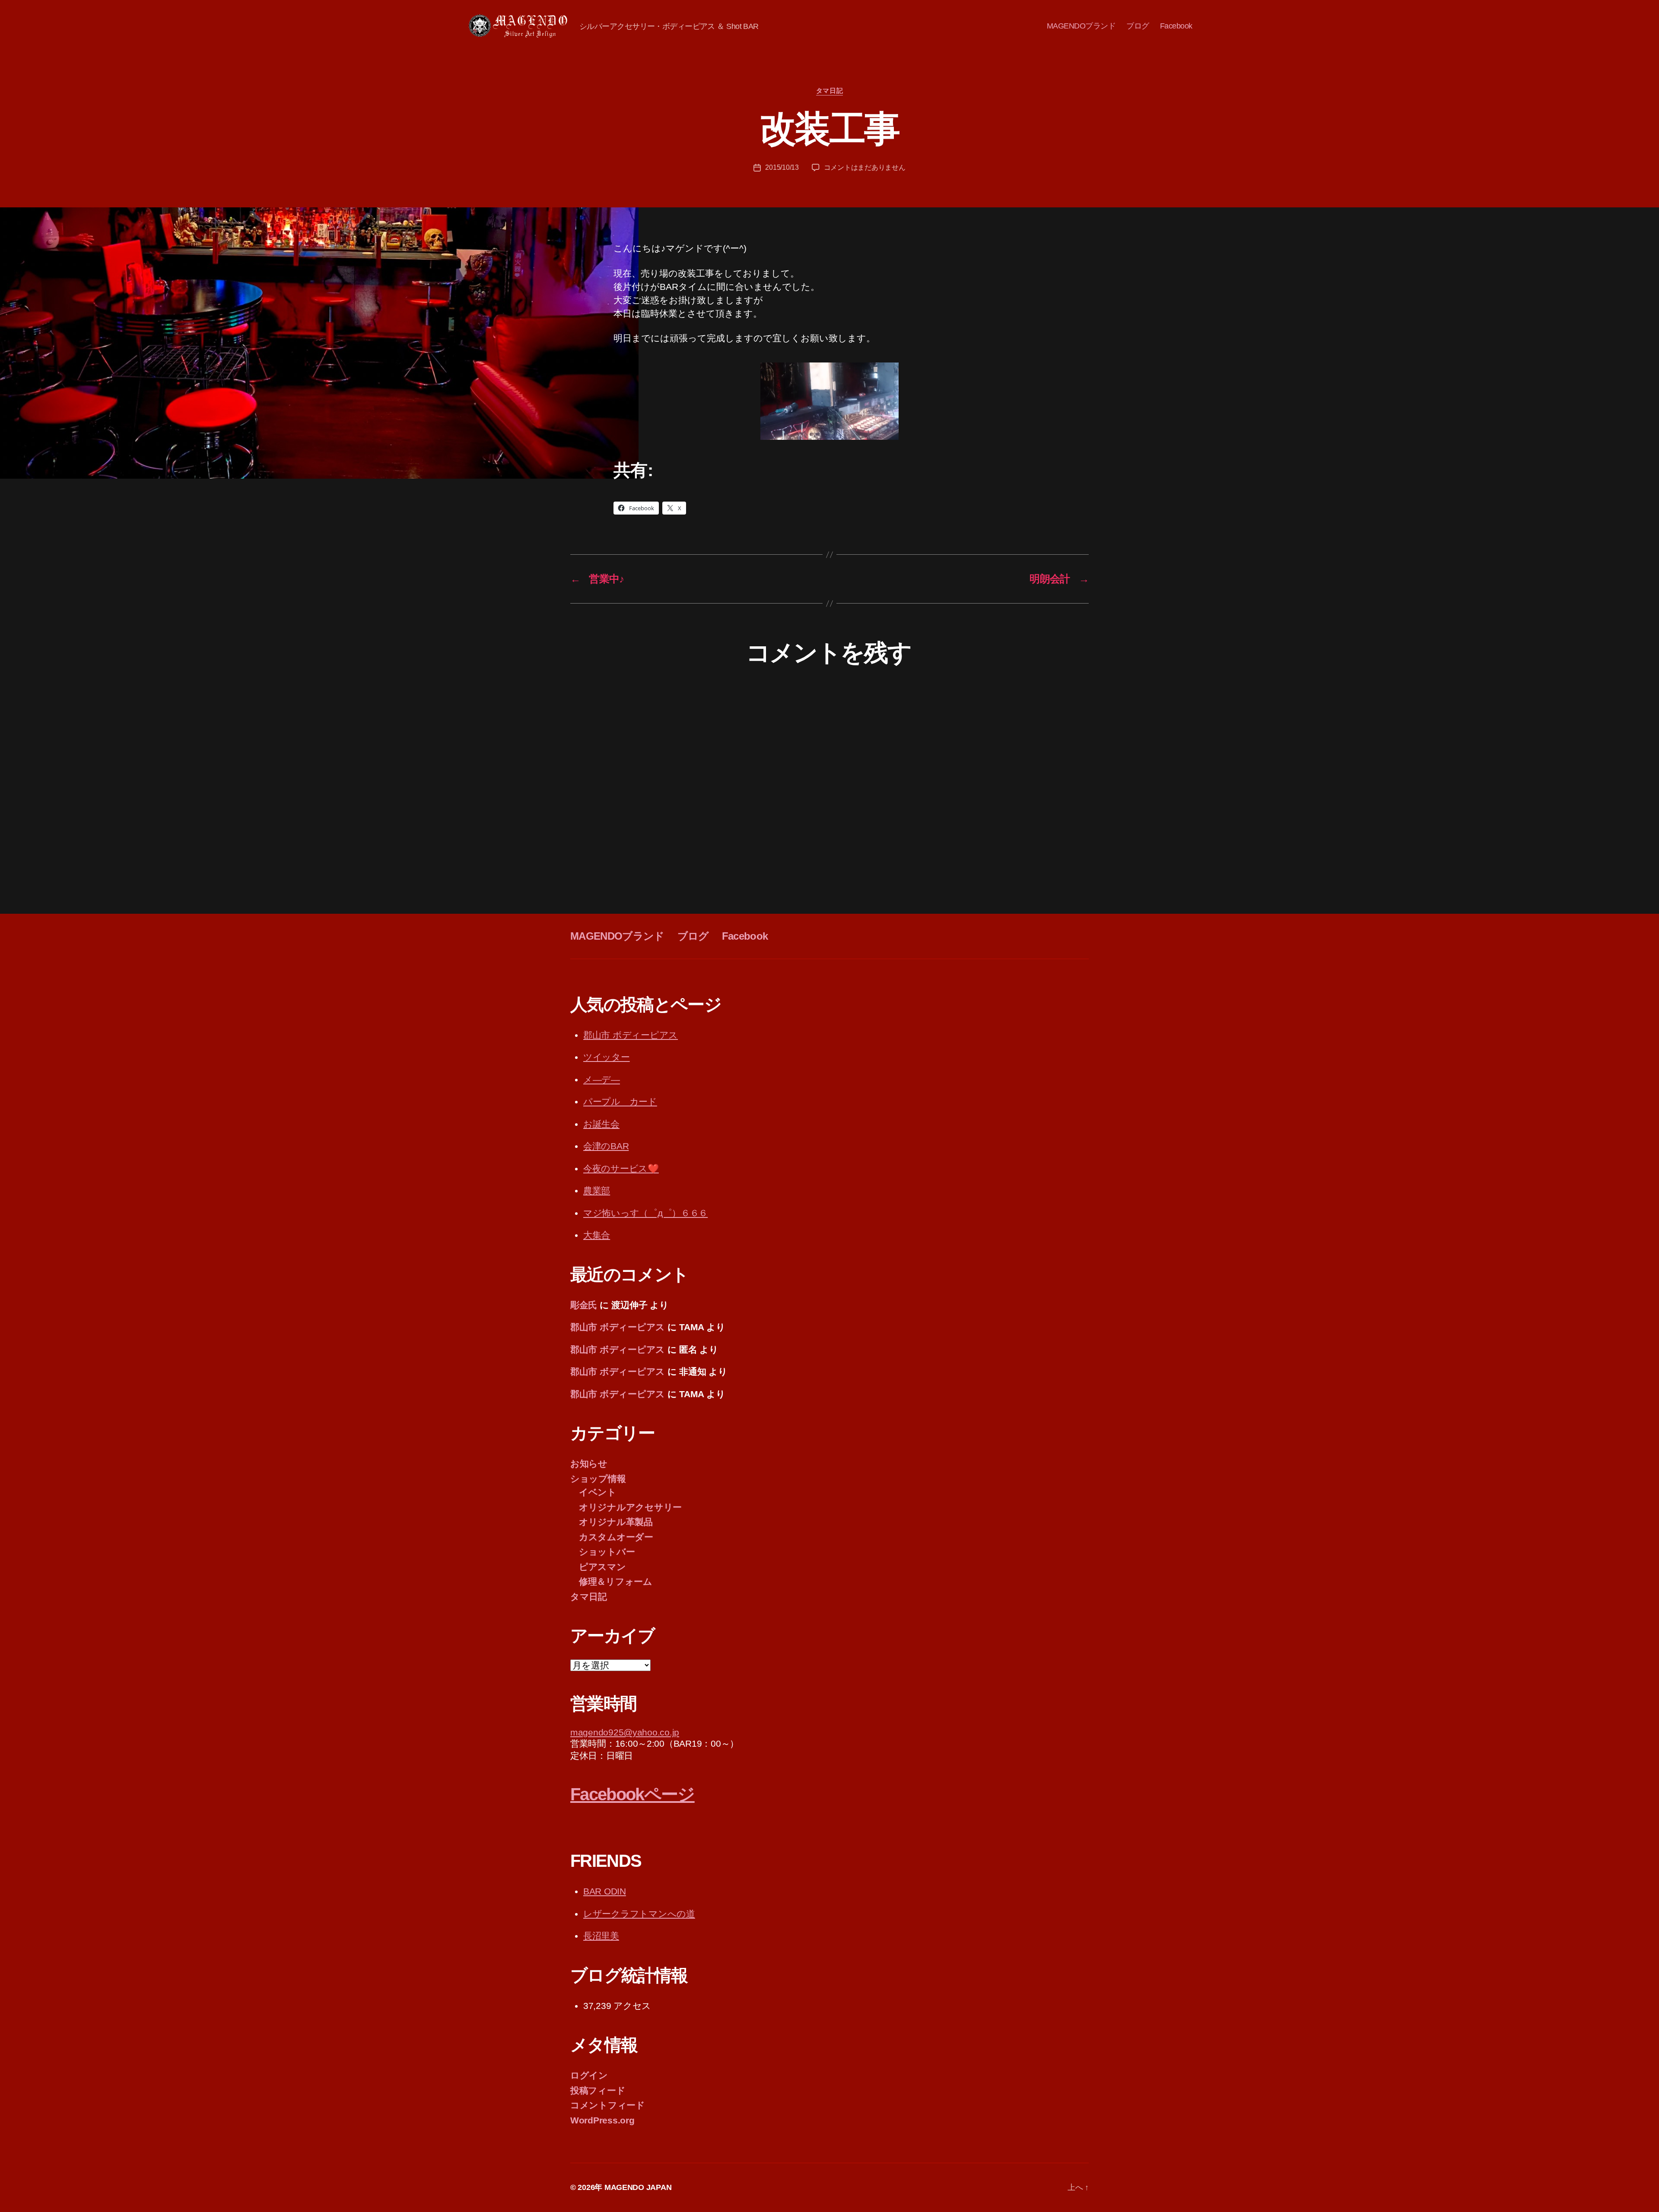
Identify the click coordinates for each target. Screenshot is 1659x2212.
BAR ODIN (605, 1891)
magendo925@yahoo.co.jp (625, 1732)
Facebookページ (632, 1794)
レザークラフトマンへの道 (639, 1914)
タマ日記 (829, 91)
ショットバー (607, 1552)
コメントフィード (608, 2105)
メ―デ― (602, 1079)
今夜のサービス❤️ (621, 1168)
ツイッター (607, 1057)
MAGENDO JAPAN (638, 2187)
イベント (598, 1492)
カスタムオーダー (616, 1537)
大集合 (597, 1235)
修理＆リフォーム (616, 1581)
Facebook (1176, 26)
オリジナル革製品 (616, 1522)
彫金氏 (584, 1305)
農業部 (597, 1190)
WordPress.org (602, 2120)
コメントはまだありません (865, 167)
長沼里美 (601, 1936)
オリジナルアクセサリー (630, 1507)
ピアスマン (602, 1567)
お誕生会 (601, 1124)
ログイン (589, 2075)
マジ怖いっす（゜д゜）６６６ (645, 1213)
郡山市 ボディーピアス (631, 1035)
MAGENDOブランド (1081, 26)
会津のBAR (606, 1146)
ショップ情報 (598, 1479)
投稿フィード (598, 2090)
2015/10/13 (782, 167)
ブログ (1138, 26)
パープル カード (620, 1101)
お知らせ (589, 1464)
